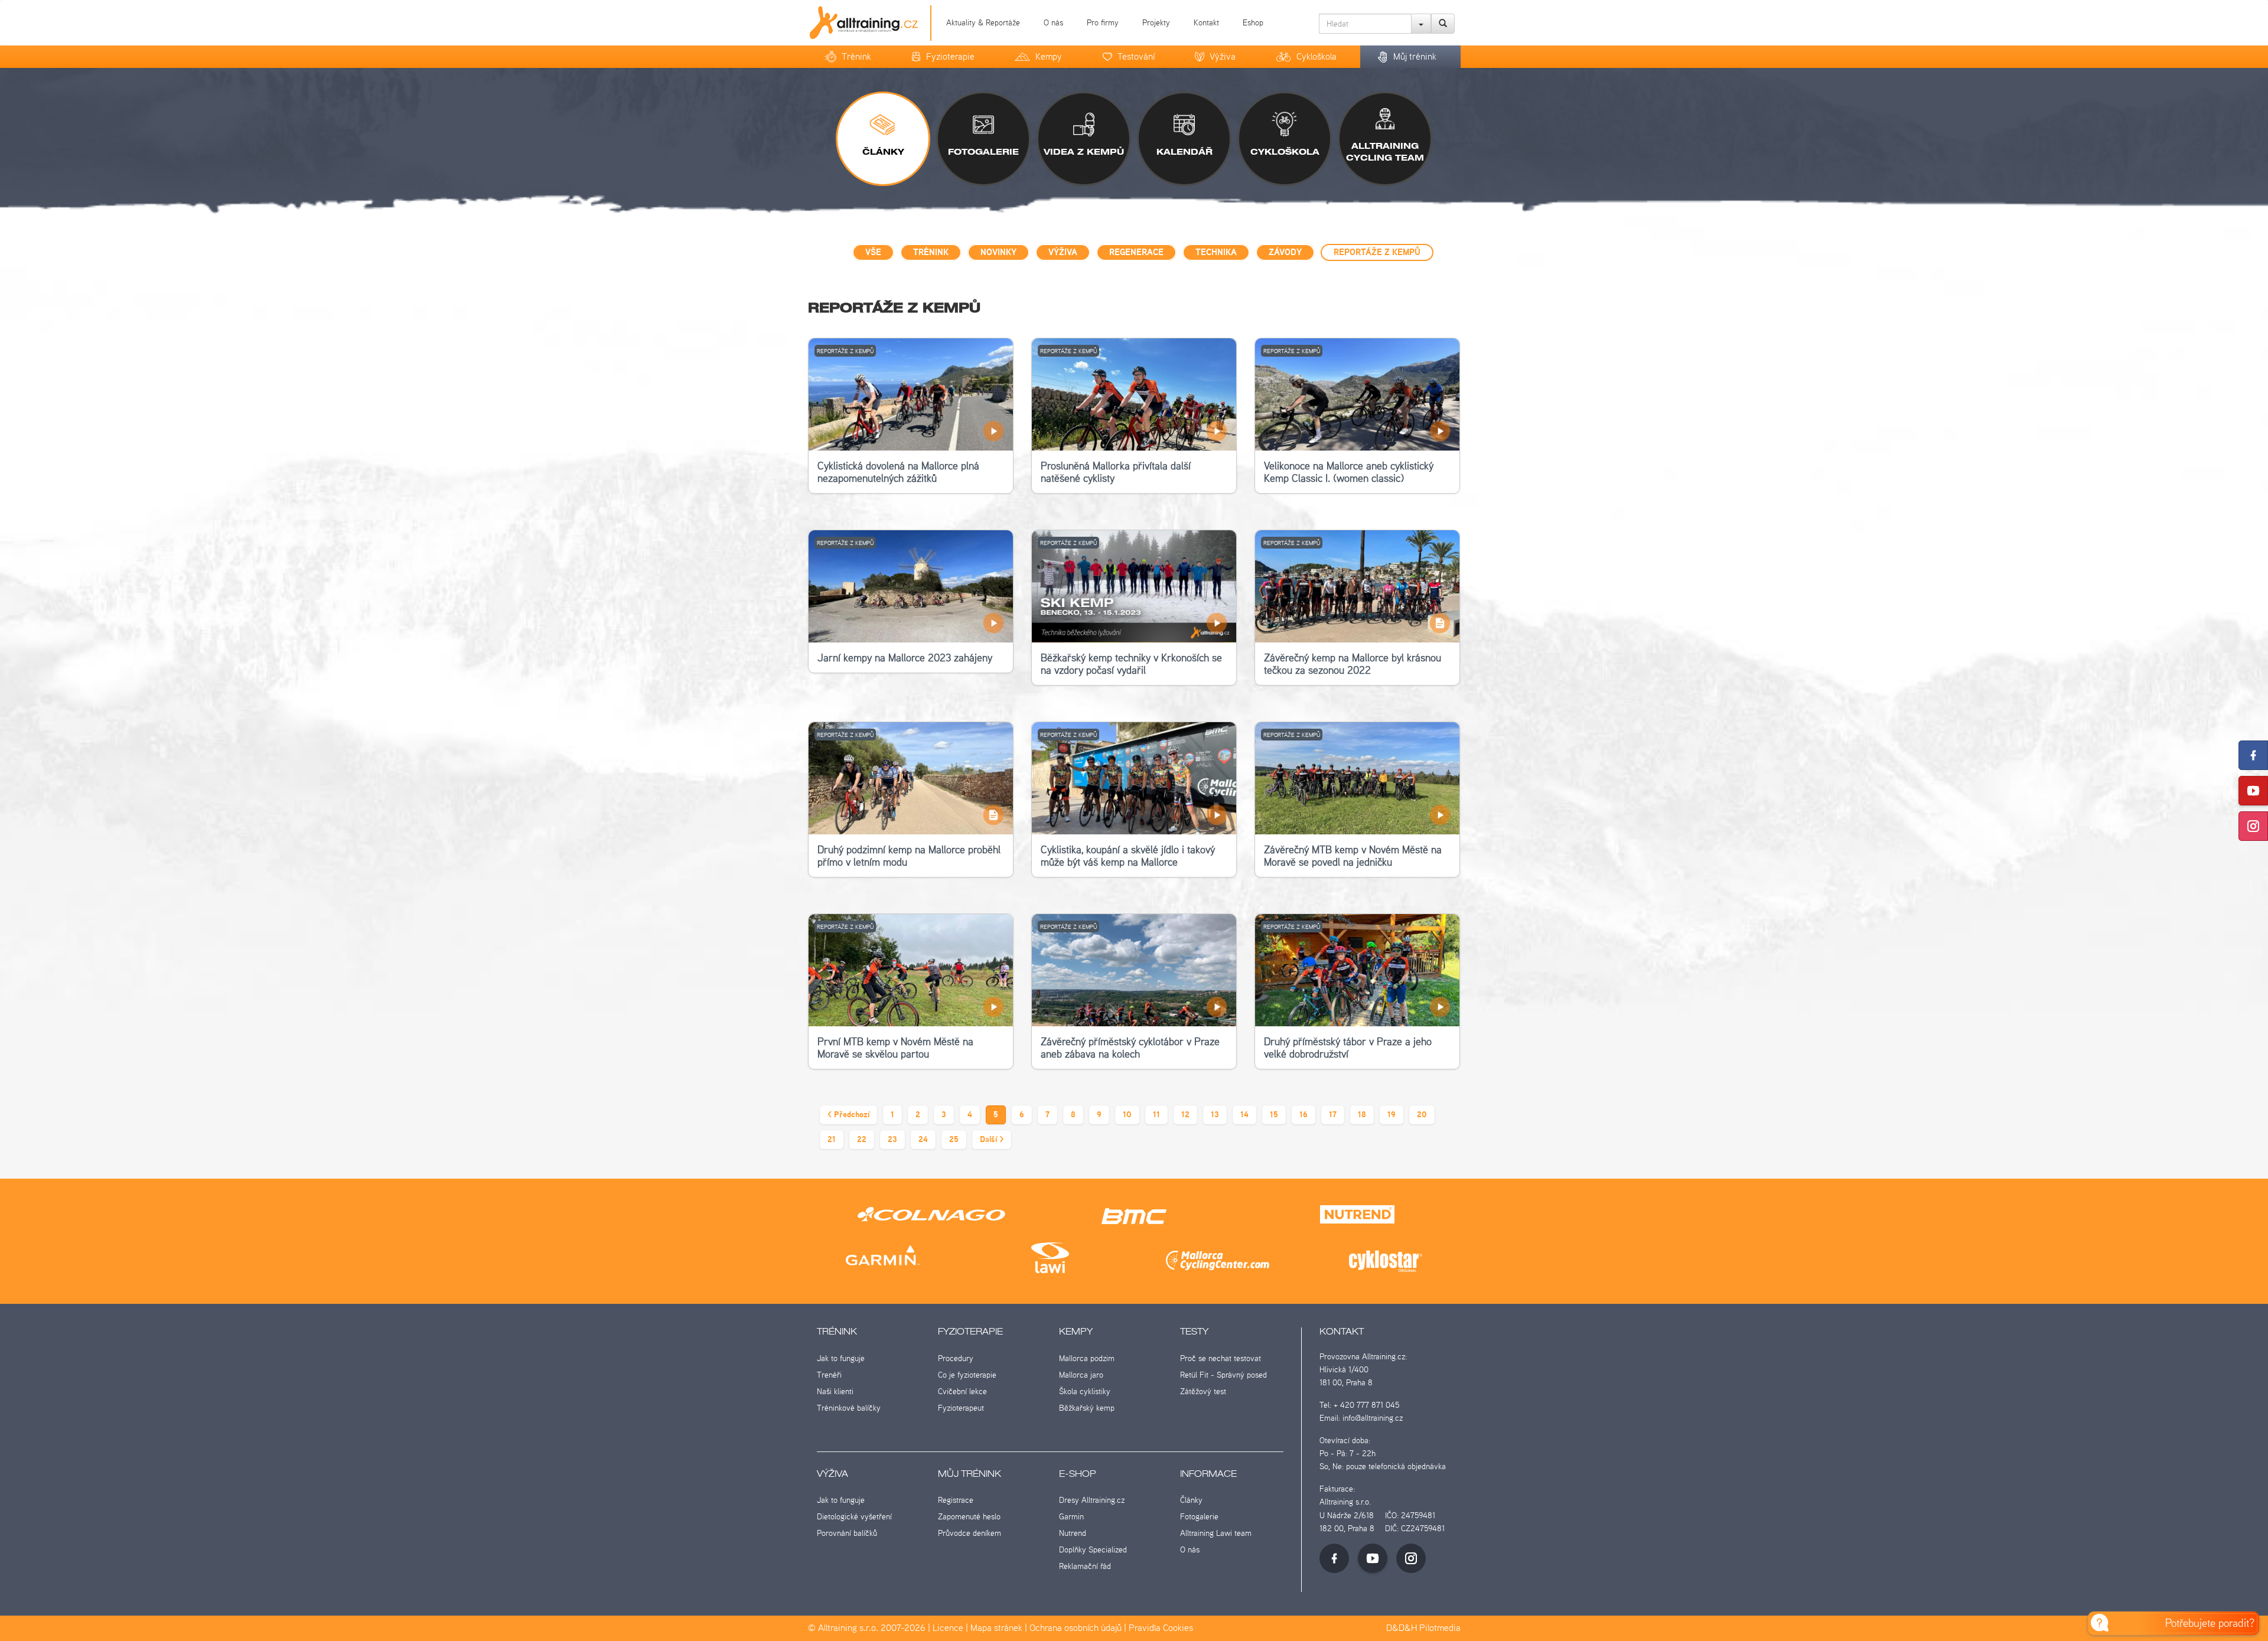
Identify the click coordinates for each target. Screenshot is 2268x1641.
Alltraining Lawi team (1216, 1533)
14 (1244, 1115)
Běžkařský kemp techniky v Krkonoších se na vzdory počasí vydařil (1131, 664)
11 (1156, 1115)
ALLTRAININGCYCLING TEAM (1385, 152)
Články (1191, 1500)
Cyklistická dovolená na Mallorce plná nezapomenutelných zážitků (898, 472)
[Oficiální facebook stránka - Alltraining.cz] (1334, 1558)
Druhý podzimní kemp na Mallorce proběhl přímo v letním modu (909, 856)
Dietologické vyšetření (854, 1516)
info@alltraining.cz (1373, 1418)
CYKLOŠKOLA (1285, 152)
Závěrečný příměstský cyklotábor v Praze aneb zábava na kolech (1130, 1048)
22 (862, 1140)
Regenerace (1136, 253)
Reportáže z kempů (1377, 253)
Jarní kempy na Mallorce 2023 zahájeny (905, 658)
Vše (873, 253)
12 (1185, 1115)
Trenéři (829, 1375)
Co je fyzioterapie (967, 1375)
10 (1127, 1115)
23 (892, 1140)
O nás (1053, 22)
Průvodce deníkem (970, 1533)
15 (1274, 1115)
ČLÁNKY (883, 152)
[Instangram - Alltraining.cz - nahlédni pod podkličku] (1411, 1558)
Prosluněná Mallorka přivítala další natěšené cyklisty (1116, 472)
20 (1422, 1115)
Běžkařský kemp (1087, 1408)
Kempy (1049, 56)
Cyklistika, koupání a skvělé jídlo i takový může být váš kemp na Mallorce (1128, 856)
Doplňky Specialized (1093, 1549)
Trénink (856, 56)
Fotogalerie (1199, 1516)
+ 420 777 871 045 (1366, 1405)
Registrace (956, 1500)
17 (1333, 1115)
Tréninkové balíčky (849, 1408)
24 (923, 1140)
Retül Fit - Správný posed (1223, 1375)
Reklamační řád (1085, 1566)
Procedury (956, 1358)
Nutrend (1073, 1533)
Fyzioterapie (950, 56)
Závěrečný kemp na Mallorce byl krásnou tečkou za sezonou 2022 (1353, 664)
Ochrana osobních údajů (1076, 1628)
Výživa (1223, 56)
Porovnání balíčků (847, 1533)
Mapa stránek (996, 1628)
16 (1304, 1115)
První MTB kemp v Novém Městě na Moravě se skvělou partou (895, 1048)
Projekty (1156, 22)
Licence (948, 1628)
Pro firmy (1103, 22)
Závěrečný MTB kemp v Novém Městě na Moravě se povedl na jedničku (1353, 856)
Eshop (1253, 22)
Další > (992, 1140)
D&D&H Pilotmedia (1423, 1628)
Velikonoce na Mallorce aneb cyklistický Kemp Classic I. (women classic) (1349, 472)
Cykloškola (1317, 56)
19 (1392, 1115)
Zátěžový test (1203, 1391)
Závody (1285, 253)
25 (954, 1140)
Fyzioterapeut (961, 1408)
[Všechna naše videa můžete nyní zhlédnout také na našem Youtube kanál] (2253, 791)
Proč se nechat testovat (1221, 1358)
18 (1362, 1115)
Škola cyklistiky (1085, 1391)
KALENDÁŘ (1184, 152)
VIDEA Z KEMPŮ (1084, 152)
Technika (1216, 253)
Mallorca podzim (1087, 1358)
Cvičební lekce (962, 1391)
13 (1215, 1115)
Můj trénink (1415, 56)
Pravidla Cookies (1161, 1628)
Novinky (998, 253)
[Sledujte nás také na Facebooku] (2253, 755)
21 (832, 1140)
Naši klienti (835, 1391)
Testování (1136, 56)
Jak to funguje (841, 1358)
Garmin (1071, 1516)
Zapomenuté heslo (969, 1516)
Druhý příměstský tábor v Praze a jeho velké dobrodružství (1348, 1048)
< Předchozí (848, 1115)
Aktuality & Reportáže (983, 22)
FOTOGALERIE (983, 152)
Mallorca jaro (1081, 1375)
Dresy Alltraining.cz (1092, 1500)
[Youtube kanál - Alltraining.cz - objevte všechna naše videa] (1373, 1558)
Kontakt (1206, 22)
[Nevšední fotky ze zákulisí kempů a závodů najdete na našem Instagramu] (2253, 826)
